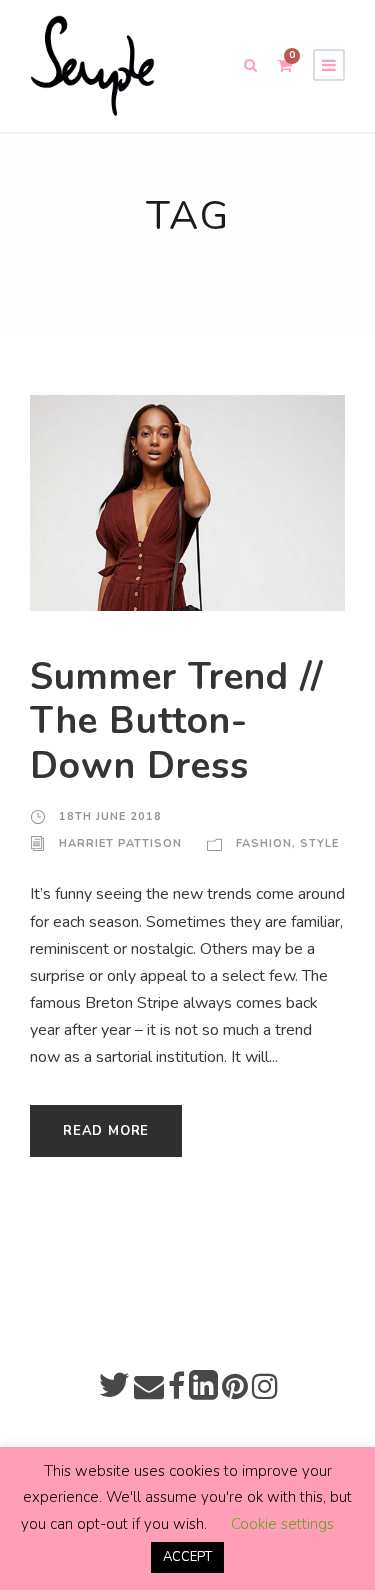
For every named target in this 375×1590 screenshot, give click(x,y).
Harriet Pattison (120, 843)
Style (319, 843)
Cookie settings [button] (282, 1524)
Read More (106, 1131)
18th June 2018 (110, 816)
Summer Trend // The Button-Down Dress (177, 721)
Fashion (264, 843)
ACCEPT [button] (187, 1557)
